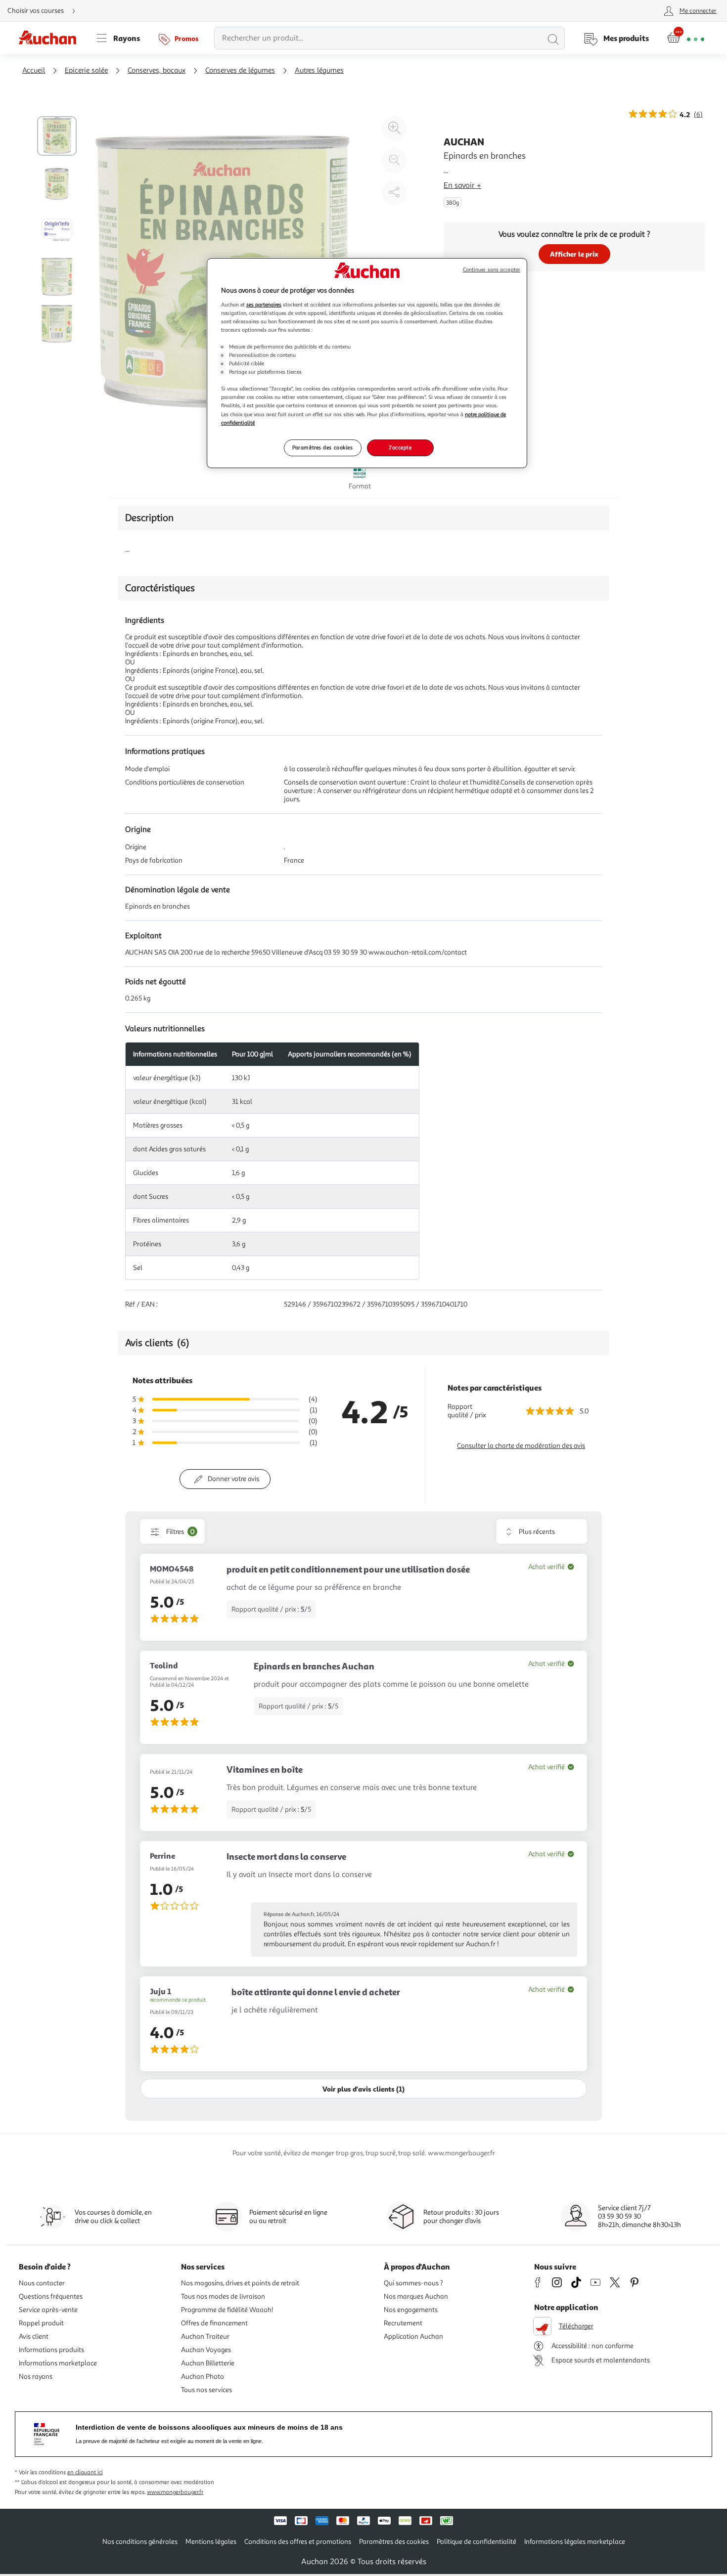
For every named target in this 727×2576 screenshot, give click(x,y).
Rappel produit (41, 2323)
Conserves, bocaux (157, 70)
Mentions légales (211, 2542)
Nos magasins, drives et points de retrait (240, 2283)
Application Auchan (413, 2336)
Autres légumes (319, 70)
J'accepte (400, 447)
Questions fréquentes (51, 2296)
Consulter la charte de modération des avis (521, 1446)
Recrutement (403, 2323)
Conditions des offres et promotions (298, 2542)
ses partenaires (264, 305)
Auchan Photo (203, 2377)
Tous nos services (206, 2390)
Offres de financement (214, 2323)
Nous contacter (42, 2283)
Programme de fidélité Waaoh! (227, 2310)
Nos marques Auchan (416, 2296)
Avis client (34, 2336)
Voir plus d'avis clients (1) (363, 2089)
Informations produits (51, 2350)
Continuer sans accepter (492, 270)
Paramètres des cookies (323, 447)
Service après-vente (48, 2310)
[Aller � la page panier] (686, 38)
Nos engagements (411, 2310)
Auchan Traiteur (205, 2336)
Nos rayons (36, 2377)
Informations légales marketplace (575, 2542)
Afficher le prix (574, 254)
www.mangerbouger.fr (175, 2492)
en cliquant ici (85, 2472)
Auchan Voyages (206, 2350)
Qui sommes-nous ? (413, 2283)
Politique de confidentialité (477, 2542)
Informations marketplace (58, 2363)
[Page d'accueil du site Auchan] (51, 38)
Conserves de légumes (240, 70)
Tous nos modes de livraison (223, 2296)
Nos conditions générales (140, 2542)
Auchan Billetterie (208, 2363)
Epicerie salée (86, 70)
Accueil (34, 70)
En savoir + (462, 185)
